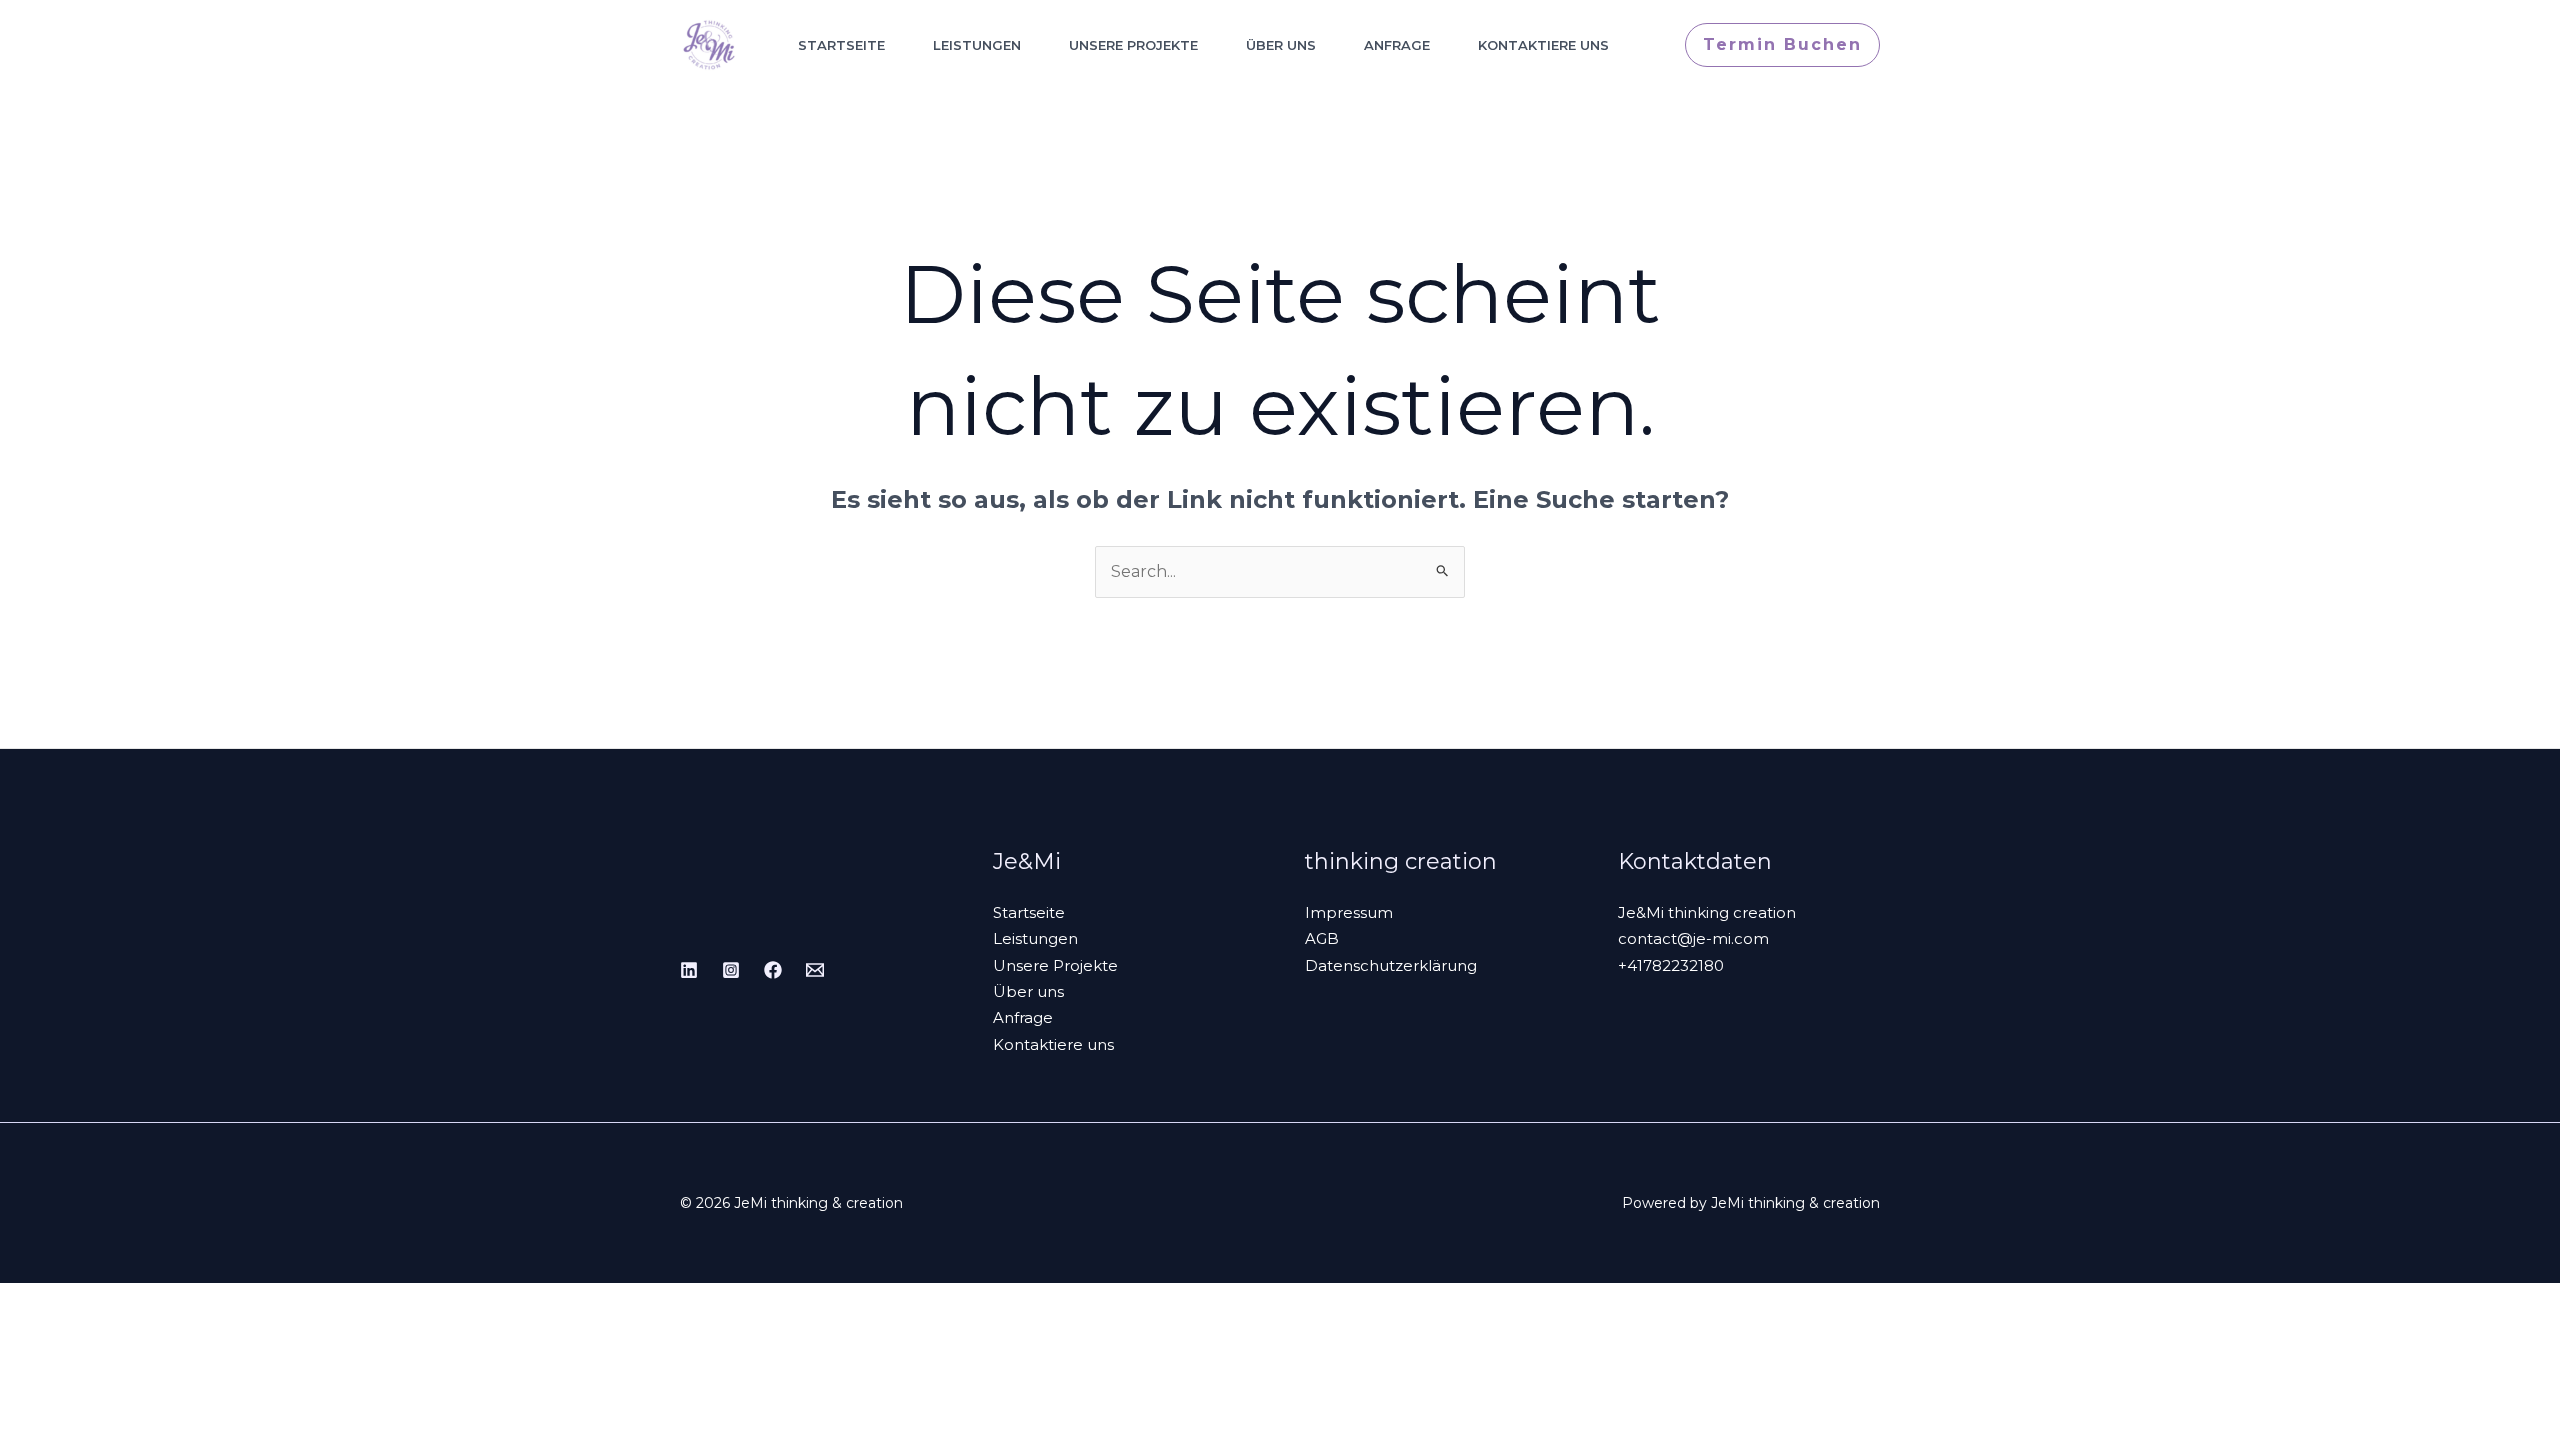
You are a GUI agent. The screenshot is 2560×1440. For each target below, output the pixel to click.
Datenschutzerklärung (1391, 965)
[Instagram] (731, 970)
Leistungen (977, 45)
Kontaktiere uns (1543, 45)
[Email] (815, 970)
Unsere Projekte (1133, 45)
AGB (1322, 938)
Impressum (1349, 912)
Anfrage (1397, 45)
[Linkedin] (689, 970)
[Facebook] (773, 970)
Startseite (841, 45)
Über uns (1281, 45)
